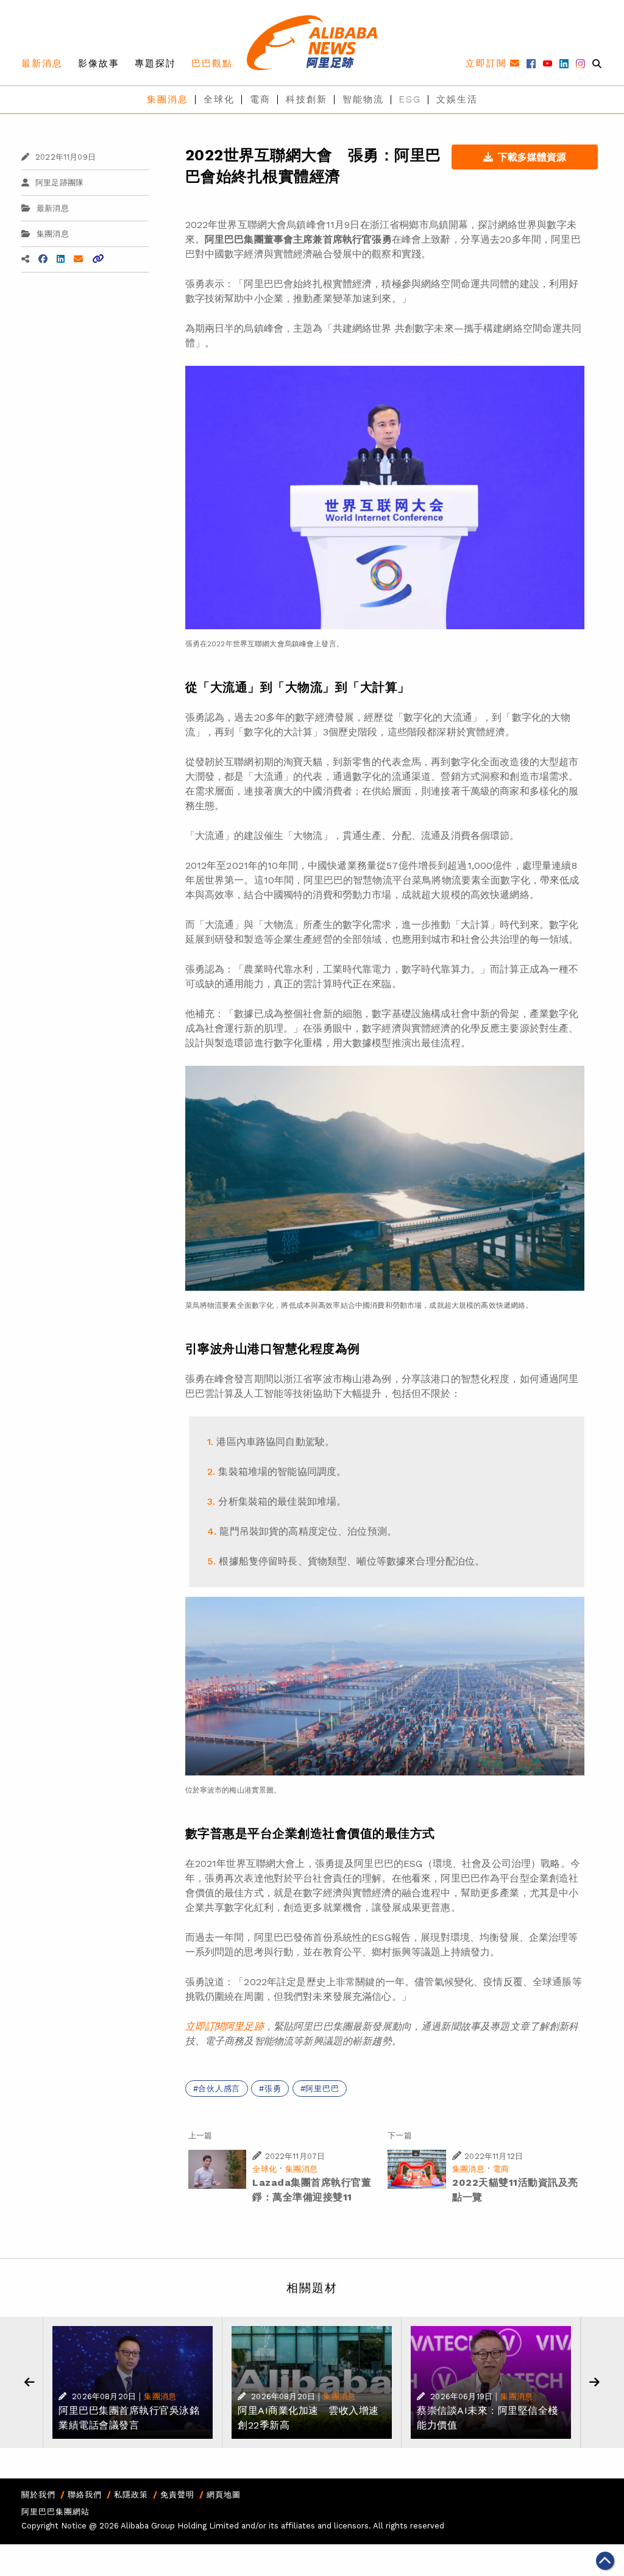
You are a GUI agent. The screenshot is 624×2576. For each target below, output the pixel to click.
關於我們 (38, 2495)
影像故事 (99, 63)
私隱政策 (131, 2495)
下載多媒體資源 (532, 157)
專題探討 (155, 63)
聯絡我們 (85, 2495)
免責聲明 (177, 2495)
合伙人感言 (219, 2089)
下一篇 (399, 2135)
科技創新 (307, 99)
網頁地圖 (224, 2495)
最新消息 (42, 63)
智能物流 (363, 99)
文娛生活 (457, 99)
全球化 (219, 99)
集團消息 (168, 99)
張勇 (273, 2089)
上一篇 (200, 2135)
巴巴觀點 (212, 63)
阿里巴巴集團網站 (55, 2512)
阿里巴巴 (322, 2089)
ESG (410, 99)
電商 (260, 99)
